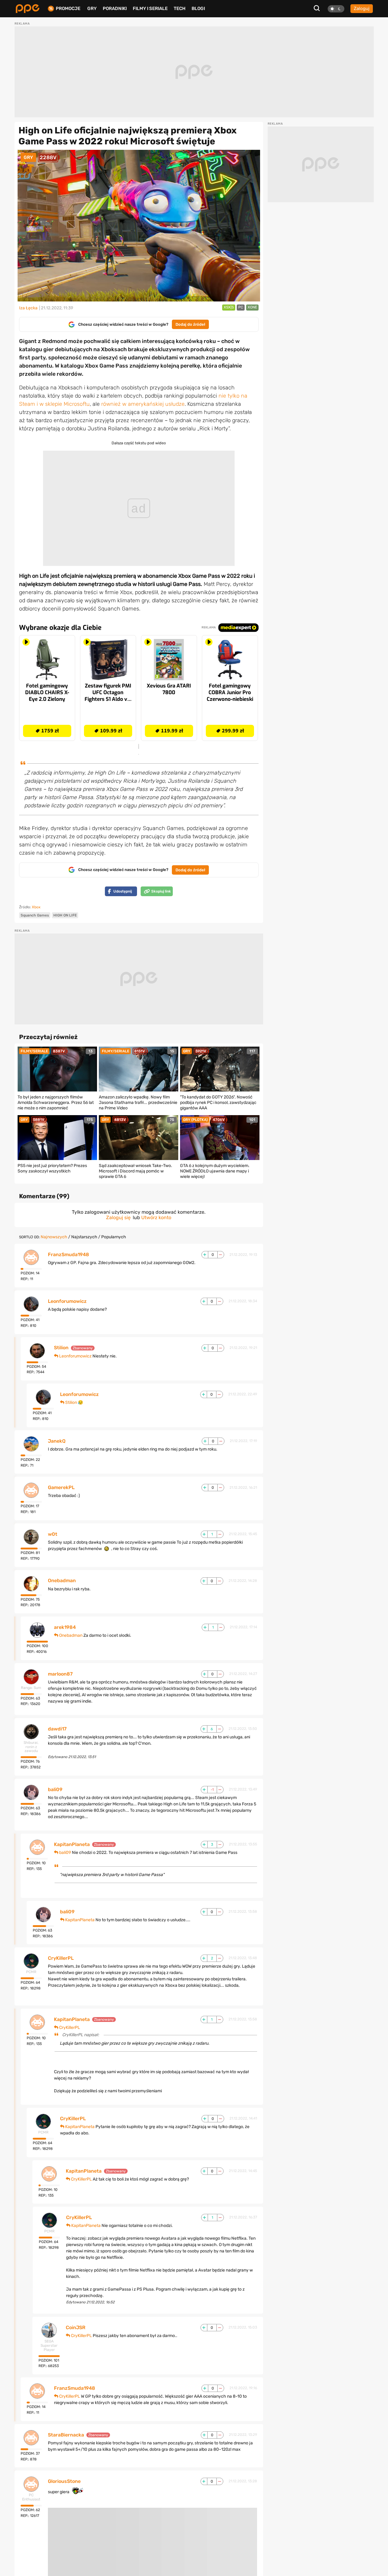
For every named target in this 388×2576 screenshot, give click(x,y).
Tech (180, 8)
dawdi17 (57, 1729)
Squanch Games (35, 915)
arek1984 (65, 1627)
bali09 (55, 1790)
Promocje (68, 9)
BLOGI (198, 8)
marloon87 (60, 1674)
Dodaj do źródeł (190, 324)
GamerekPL (61, 1488)
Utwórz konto (156, 1217)
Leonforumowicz (67, 1301)
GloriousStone (64, 2481)
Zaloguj (362, 8)
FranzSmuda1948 (69, 1255)
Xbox (36, 907)
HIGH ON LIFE (65, 915)
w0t (53, 1534)
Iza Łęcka (28, 308)
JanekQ (57, 1441)
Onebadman (62, 1581)
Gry (92, 8)
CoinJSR (76, 2328)
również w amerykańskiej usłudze (143, 404)
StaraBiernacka (66, 2435)
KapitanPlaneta (72, 1845)
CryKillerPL (61, 1958)
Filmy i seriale (150, 8)
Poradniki (115, 8)
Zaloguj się (118, 1217)
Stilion (61, 1348)
